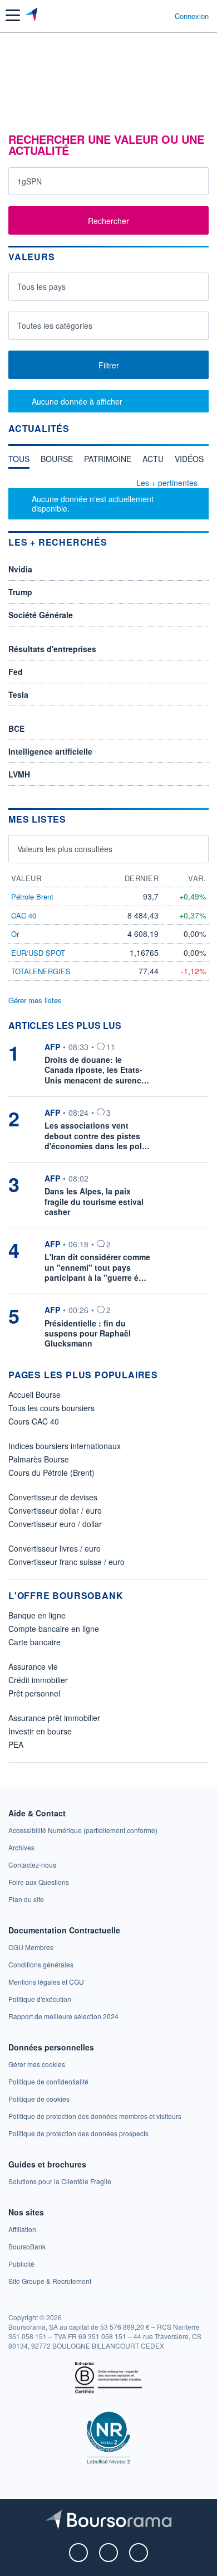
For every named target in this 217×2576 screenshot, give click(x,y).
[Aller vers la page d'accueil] (33, 16)
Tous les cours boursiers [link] (51, 1408)
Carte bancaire (34, 1642)
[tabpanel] (108, 499)
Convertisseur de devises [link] (53, 1497)
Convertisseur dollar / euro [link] (55, 1510)
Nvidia (20, 569)
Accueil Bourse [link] (34, 1394)
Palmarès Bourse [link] (39, 1459)
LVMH (19, 774)
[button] (13, 15)
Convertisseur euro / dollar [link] (55, 1524)
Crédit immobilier (38, 1680)
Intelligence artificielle (50, 751)
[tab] (19, 461)
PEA (16, 1744)
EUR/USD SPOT (38, 953)
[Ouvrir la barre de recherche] (146, 16)
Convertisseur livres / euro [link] (55, 1548)
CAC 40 (24, 915)
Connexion (192, 16)
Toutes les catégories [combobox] (55, 325)
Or (15, 934)
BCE (16, 728)
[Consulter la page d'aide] (162, 16)
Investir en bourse (40, 1731)
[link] (83, 1830)
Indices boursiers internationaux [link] (65, 1446)
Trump (20, 592)
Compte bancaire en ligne (54, 1629)
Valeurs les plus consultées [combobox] (65, 849)
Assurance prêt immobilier (54, 1718)
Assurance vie (33, 1666)
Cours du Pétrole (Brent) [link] (51, 1472)
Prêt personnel (34, 1693)
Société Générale (41, 615)
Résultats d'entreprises (52, 649)
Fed (16, 672)
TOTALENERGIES (41, 971)
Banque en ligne (37, 1615)
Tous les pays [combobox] (41, 286)
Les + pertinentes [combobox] (167, 483)
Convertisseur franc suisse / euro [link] (66, 1562)
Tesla (18, 694)
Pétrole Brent (32, 896)
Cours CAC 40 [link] (34, 1421)
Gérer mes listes (35, 1000)
